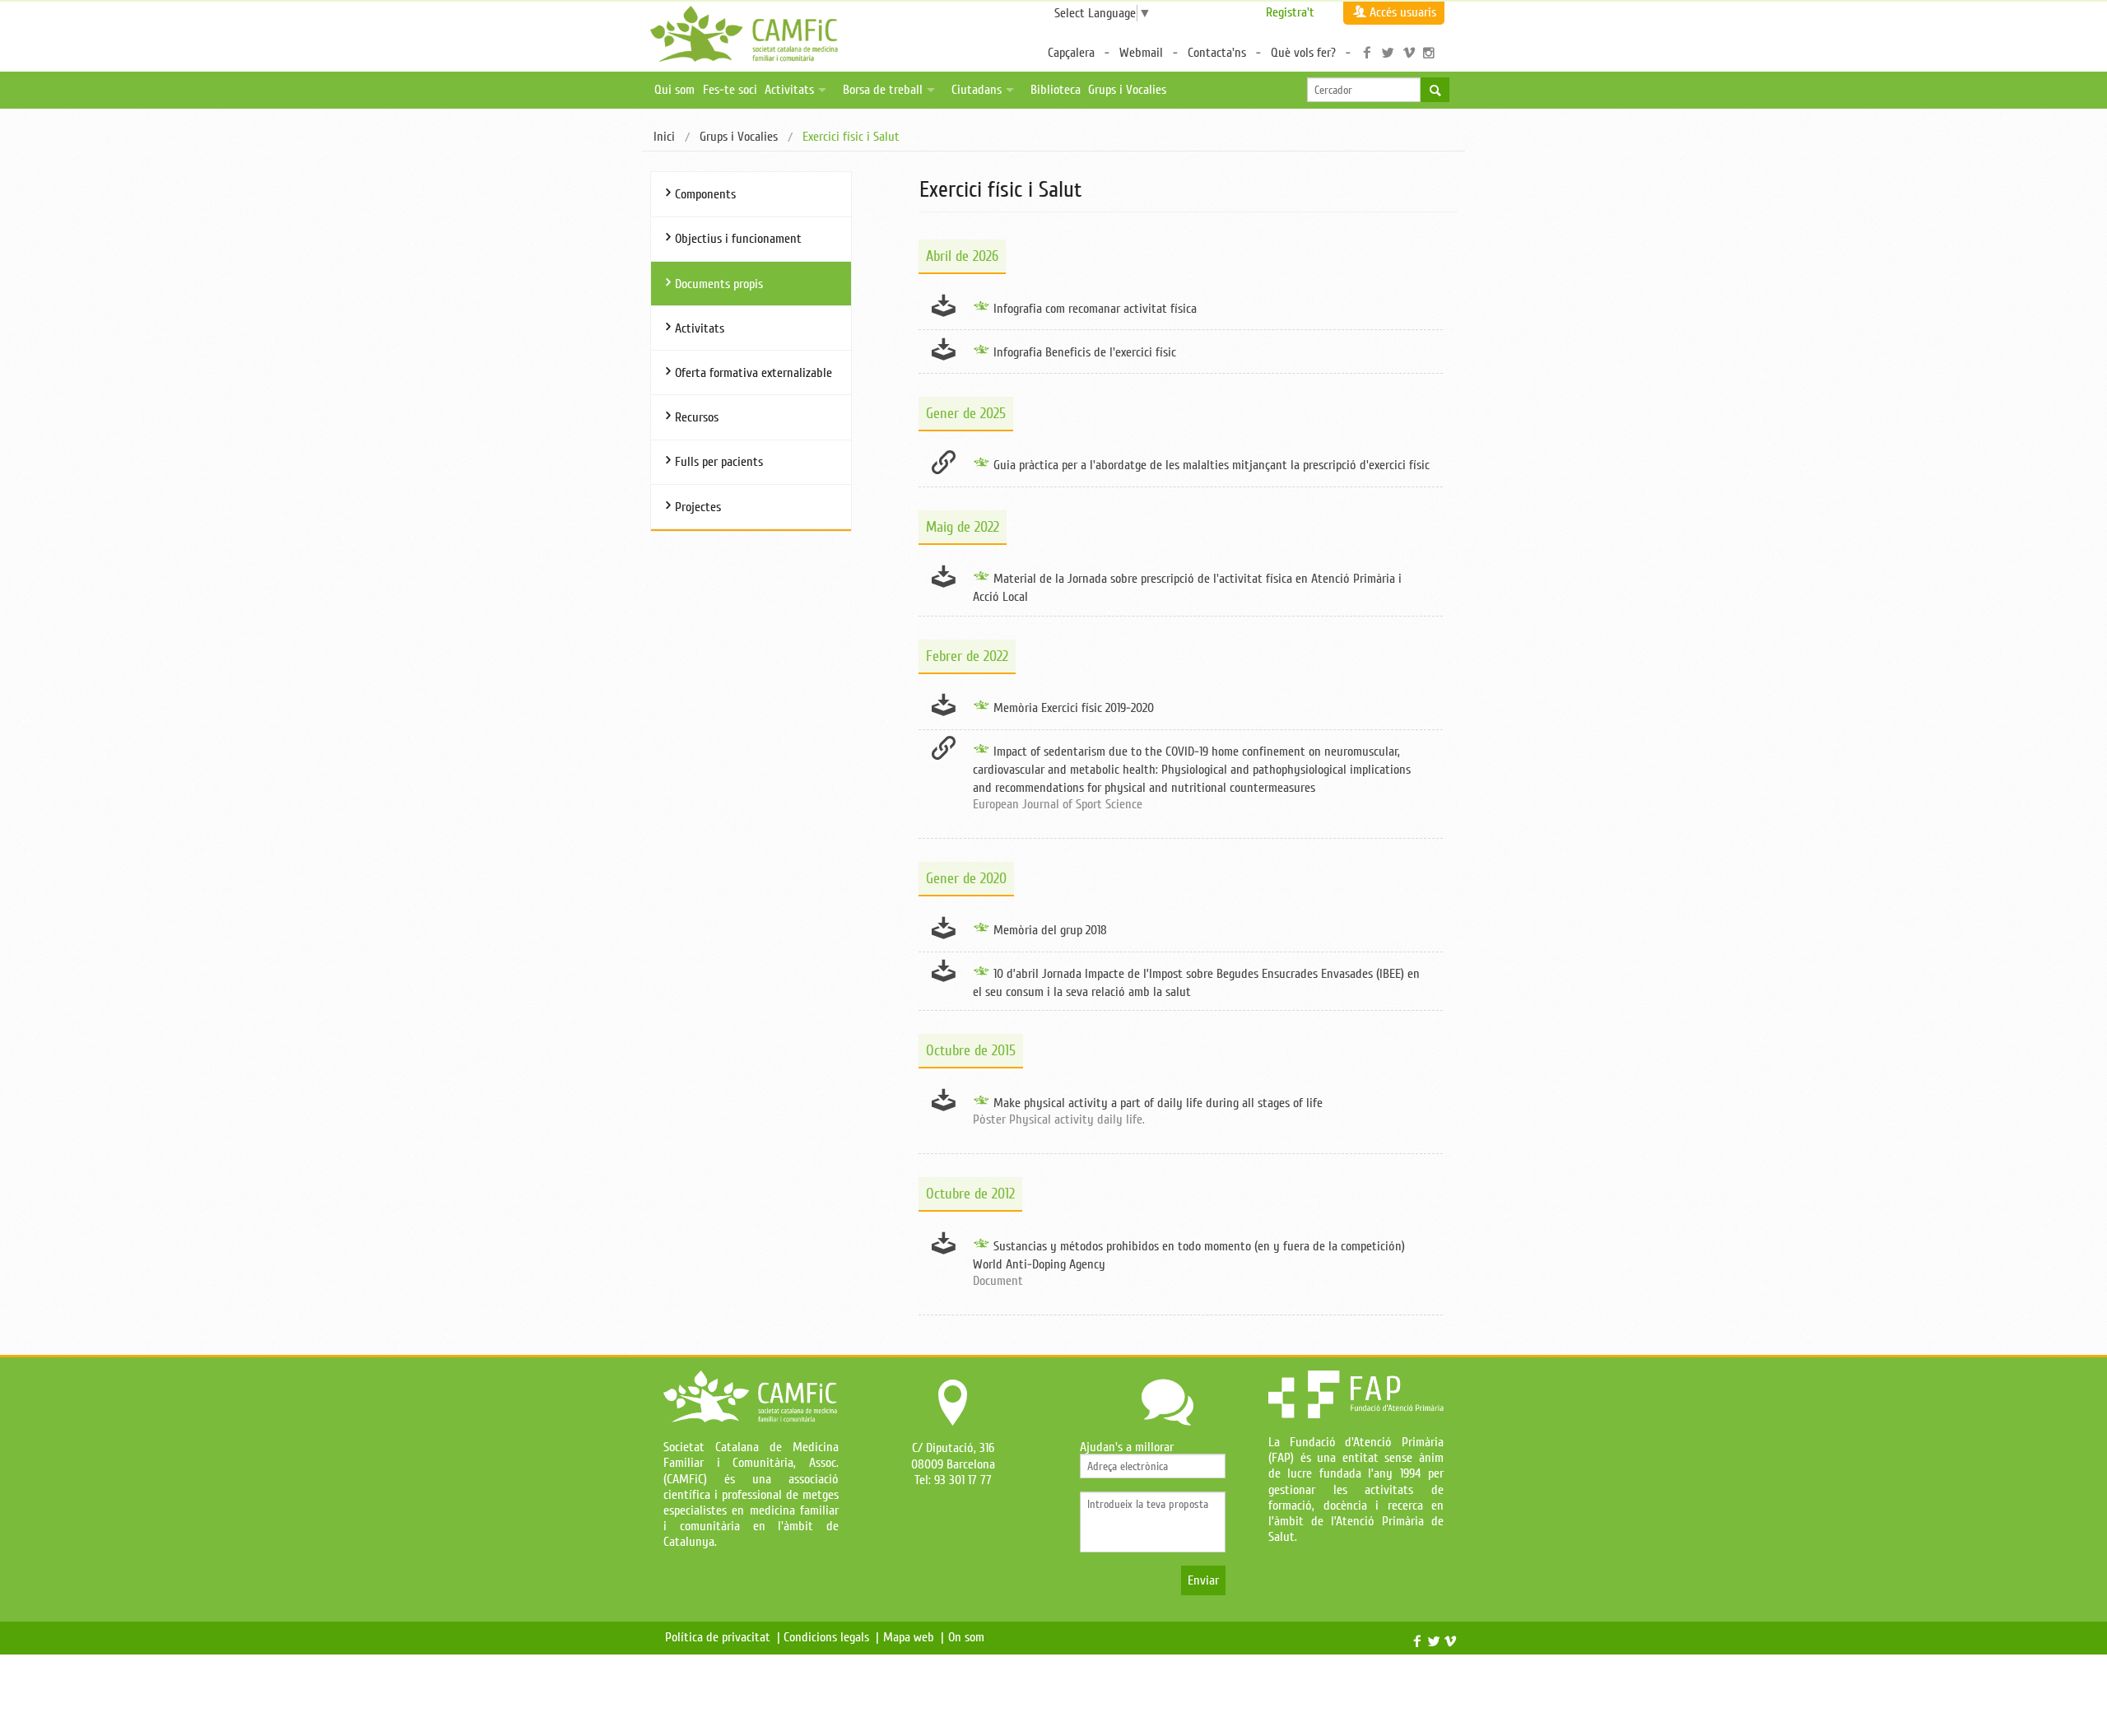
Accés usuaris (1403, 12)
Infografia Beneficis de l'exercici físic (1085, 352)
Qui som (674, 90)
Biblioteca (1056, 90)
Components (705, 194)
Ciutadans (977, 90)
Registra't (1290, 12)
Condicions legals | (831, 1637)
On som (970, 1637)
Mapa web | (914, 1637)
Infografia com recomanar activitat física (1095, 309)
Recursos (697, 417)
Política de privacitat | (723, 1637)
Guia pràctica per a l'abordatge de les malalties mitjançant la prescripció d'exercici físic (1212, 465)
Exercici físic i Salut (851, 137)
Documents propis (719, 284)
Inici (664, 137)
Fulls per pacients (719, 462)
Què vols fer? (1303, 53)
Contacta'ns (1217, 53)
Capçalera (1071, 53)
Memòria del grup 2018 (1050, 930)
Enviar (1203, 1580)
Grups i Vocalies (1127, 90)
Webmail (1141, 53)
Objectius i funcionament (738, 239)
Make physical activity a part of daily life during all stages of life (1158, 1103)
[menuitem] (664, 137)
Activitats (789, 90)
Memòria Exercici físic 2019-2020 (1074, 708)
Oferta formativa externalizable (753, 373)
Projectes (698, 507)
